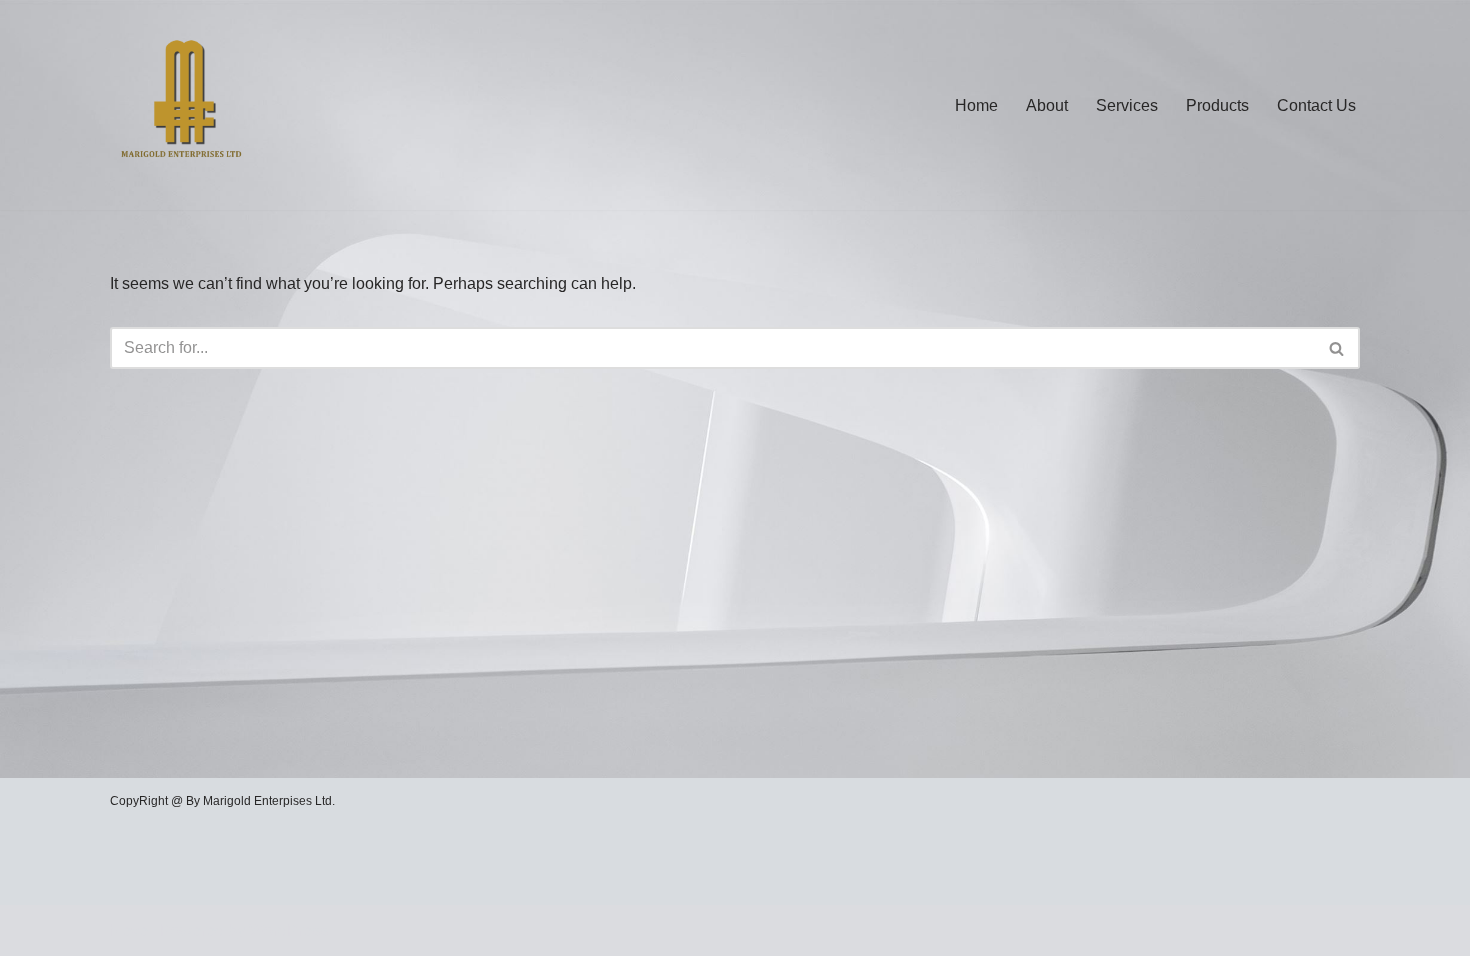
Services (1127, 105)
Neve (129, 930)
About (1047, 105)
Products (1217, 105)
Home (976, 105)
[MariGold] (182, 105)
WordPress (288, 930)
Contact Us (1316, 105)
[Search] (1337, 348)
